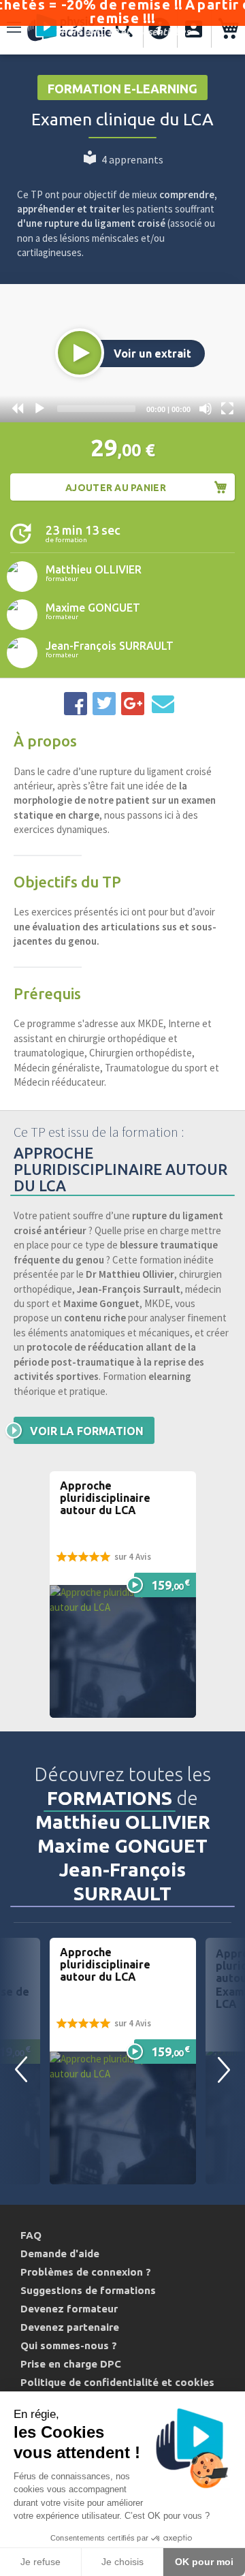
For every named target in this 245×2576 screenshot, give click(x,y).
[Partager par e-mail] (163, 704)
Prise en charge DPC (71, 2364)
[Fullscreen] (227, 409)
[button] (80, 353)
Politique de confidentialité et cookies (117, 2382)
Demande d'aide (60, 2253)
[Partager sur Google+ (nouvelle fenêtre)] (133, 704)
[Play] (39, 409)
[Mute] (206, 409)
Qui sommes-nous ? (69, 2345)
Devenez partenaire (70, 2327)
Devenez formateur (69, 2309)
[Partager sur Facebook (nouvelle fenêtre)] (76, 704)
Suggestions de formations (88, 2290)
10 (18, 409)
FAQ (31, 2235)
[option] (123, 2061)
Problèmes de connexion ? (86, 2272)
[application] (122, 353)
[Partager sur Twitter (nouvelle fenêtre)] (104, 704)
